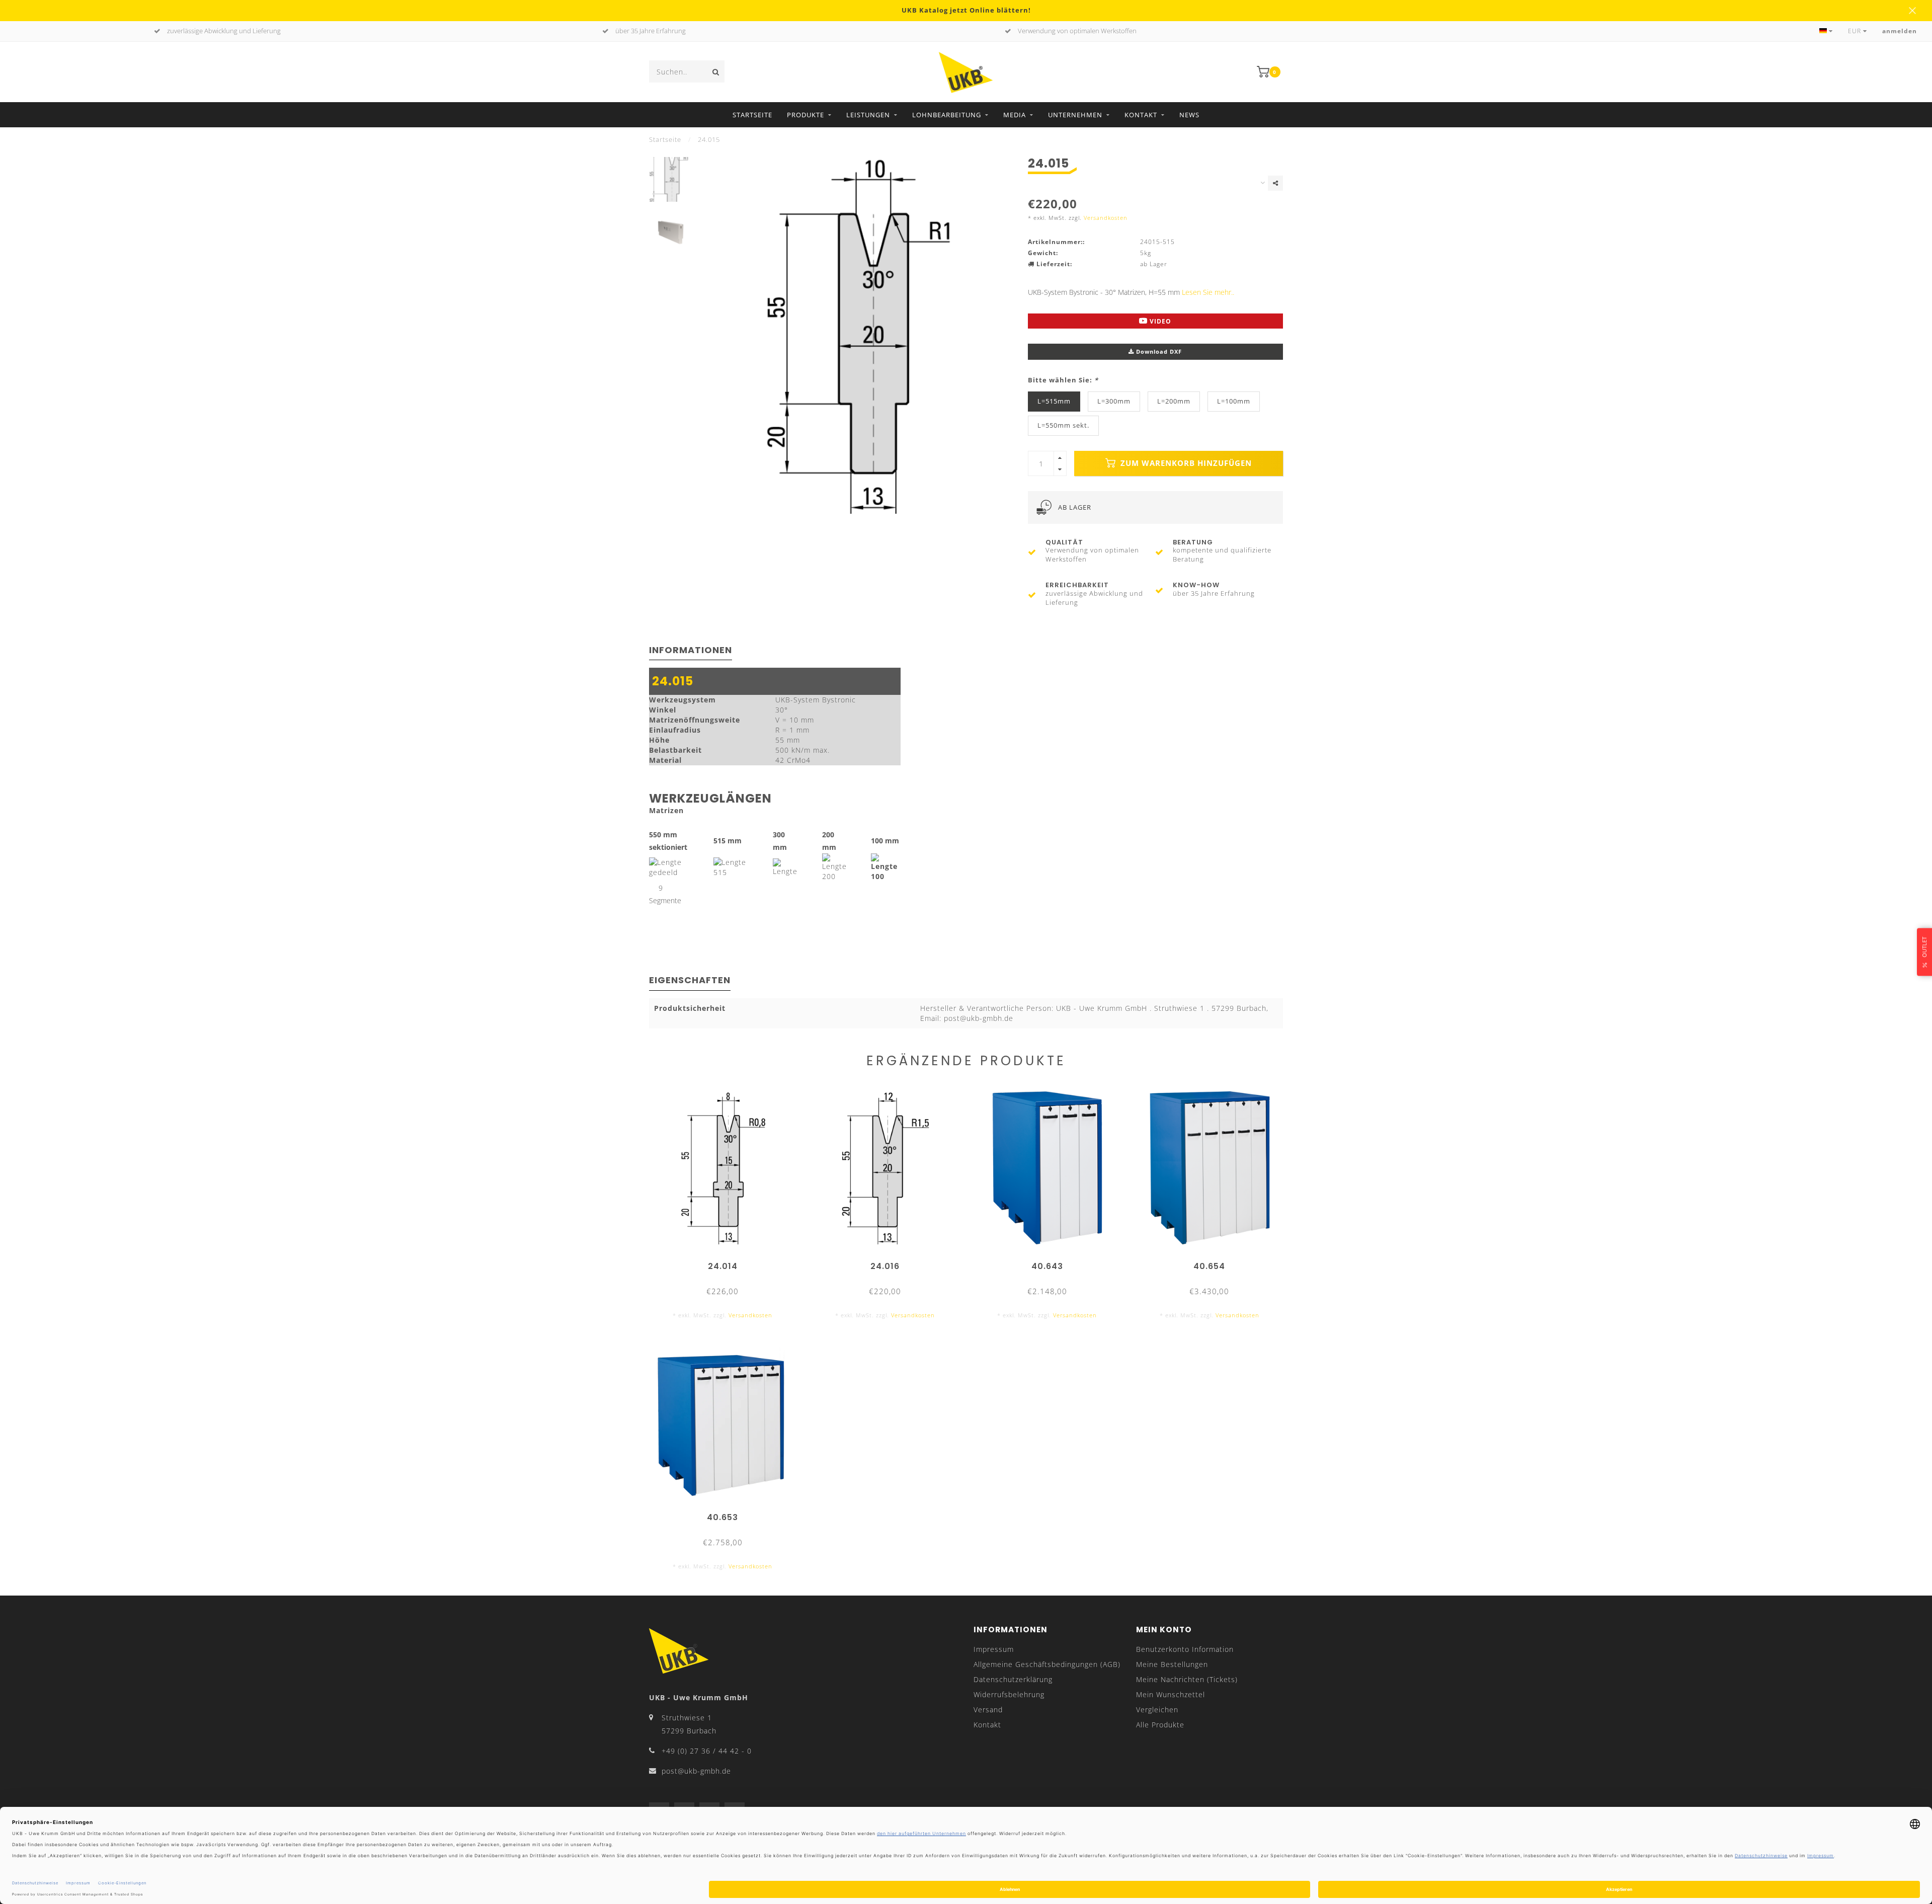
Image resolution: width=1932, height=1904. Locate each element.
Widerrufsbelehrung (1009, 1694)
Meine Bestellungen (1172, 1664)
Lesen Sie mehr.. (1208, 292)
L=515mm (1054, 401)
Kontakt (1141, 115)
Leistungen (868, 115)
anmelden (1900, 31)
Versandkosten (1106, 218)
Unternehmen (1075, 115)
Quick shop (727, 1263)
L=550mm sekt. (1063, 425)
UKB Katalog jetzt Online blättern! (966, 10)
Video (1159, 321)
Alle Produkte (1160, 1725)
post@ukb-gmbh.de (696, 1771)
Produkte (806, 115)
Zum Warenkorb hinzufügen (1185, 463)
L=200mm (1174, 401)
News (1189, 115)
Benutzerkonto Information (1185, 1649)
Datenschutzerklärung (1013, 1679)
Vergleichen (1157, 1710)
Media (1015, 115)
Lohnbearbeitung (947, 115)
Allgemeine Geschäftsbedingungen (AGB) (1047, 1664)
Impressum (994, 1649)
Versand (988, 1710)
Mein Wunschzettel (1171, 1694)
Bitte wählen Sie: (1063, 380)
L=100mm (1234, 401)
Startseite (752, 115)
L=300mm (1114, 401)
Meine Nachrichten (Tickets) (1187, 1679)
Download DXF (1158, 351)
